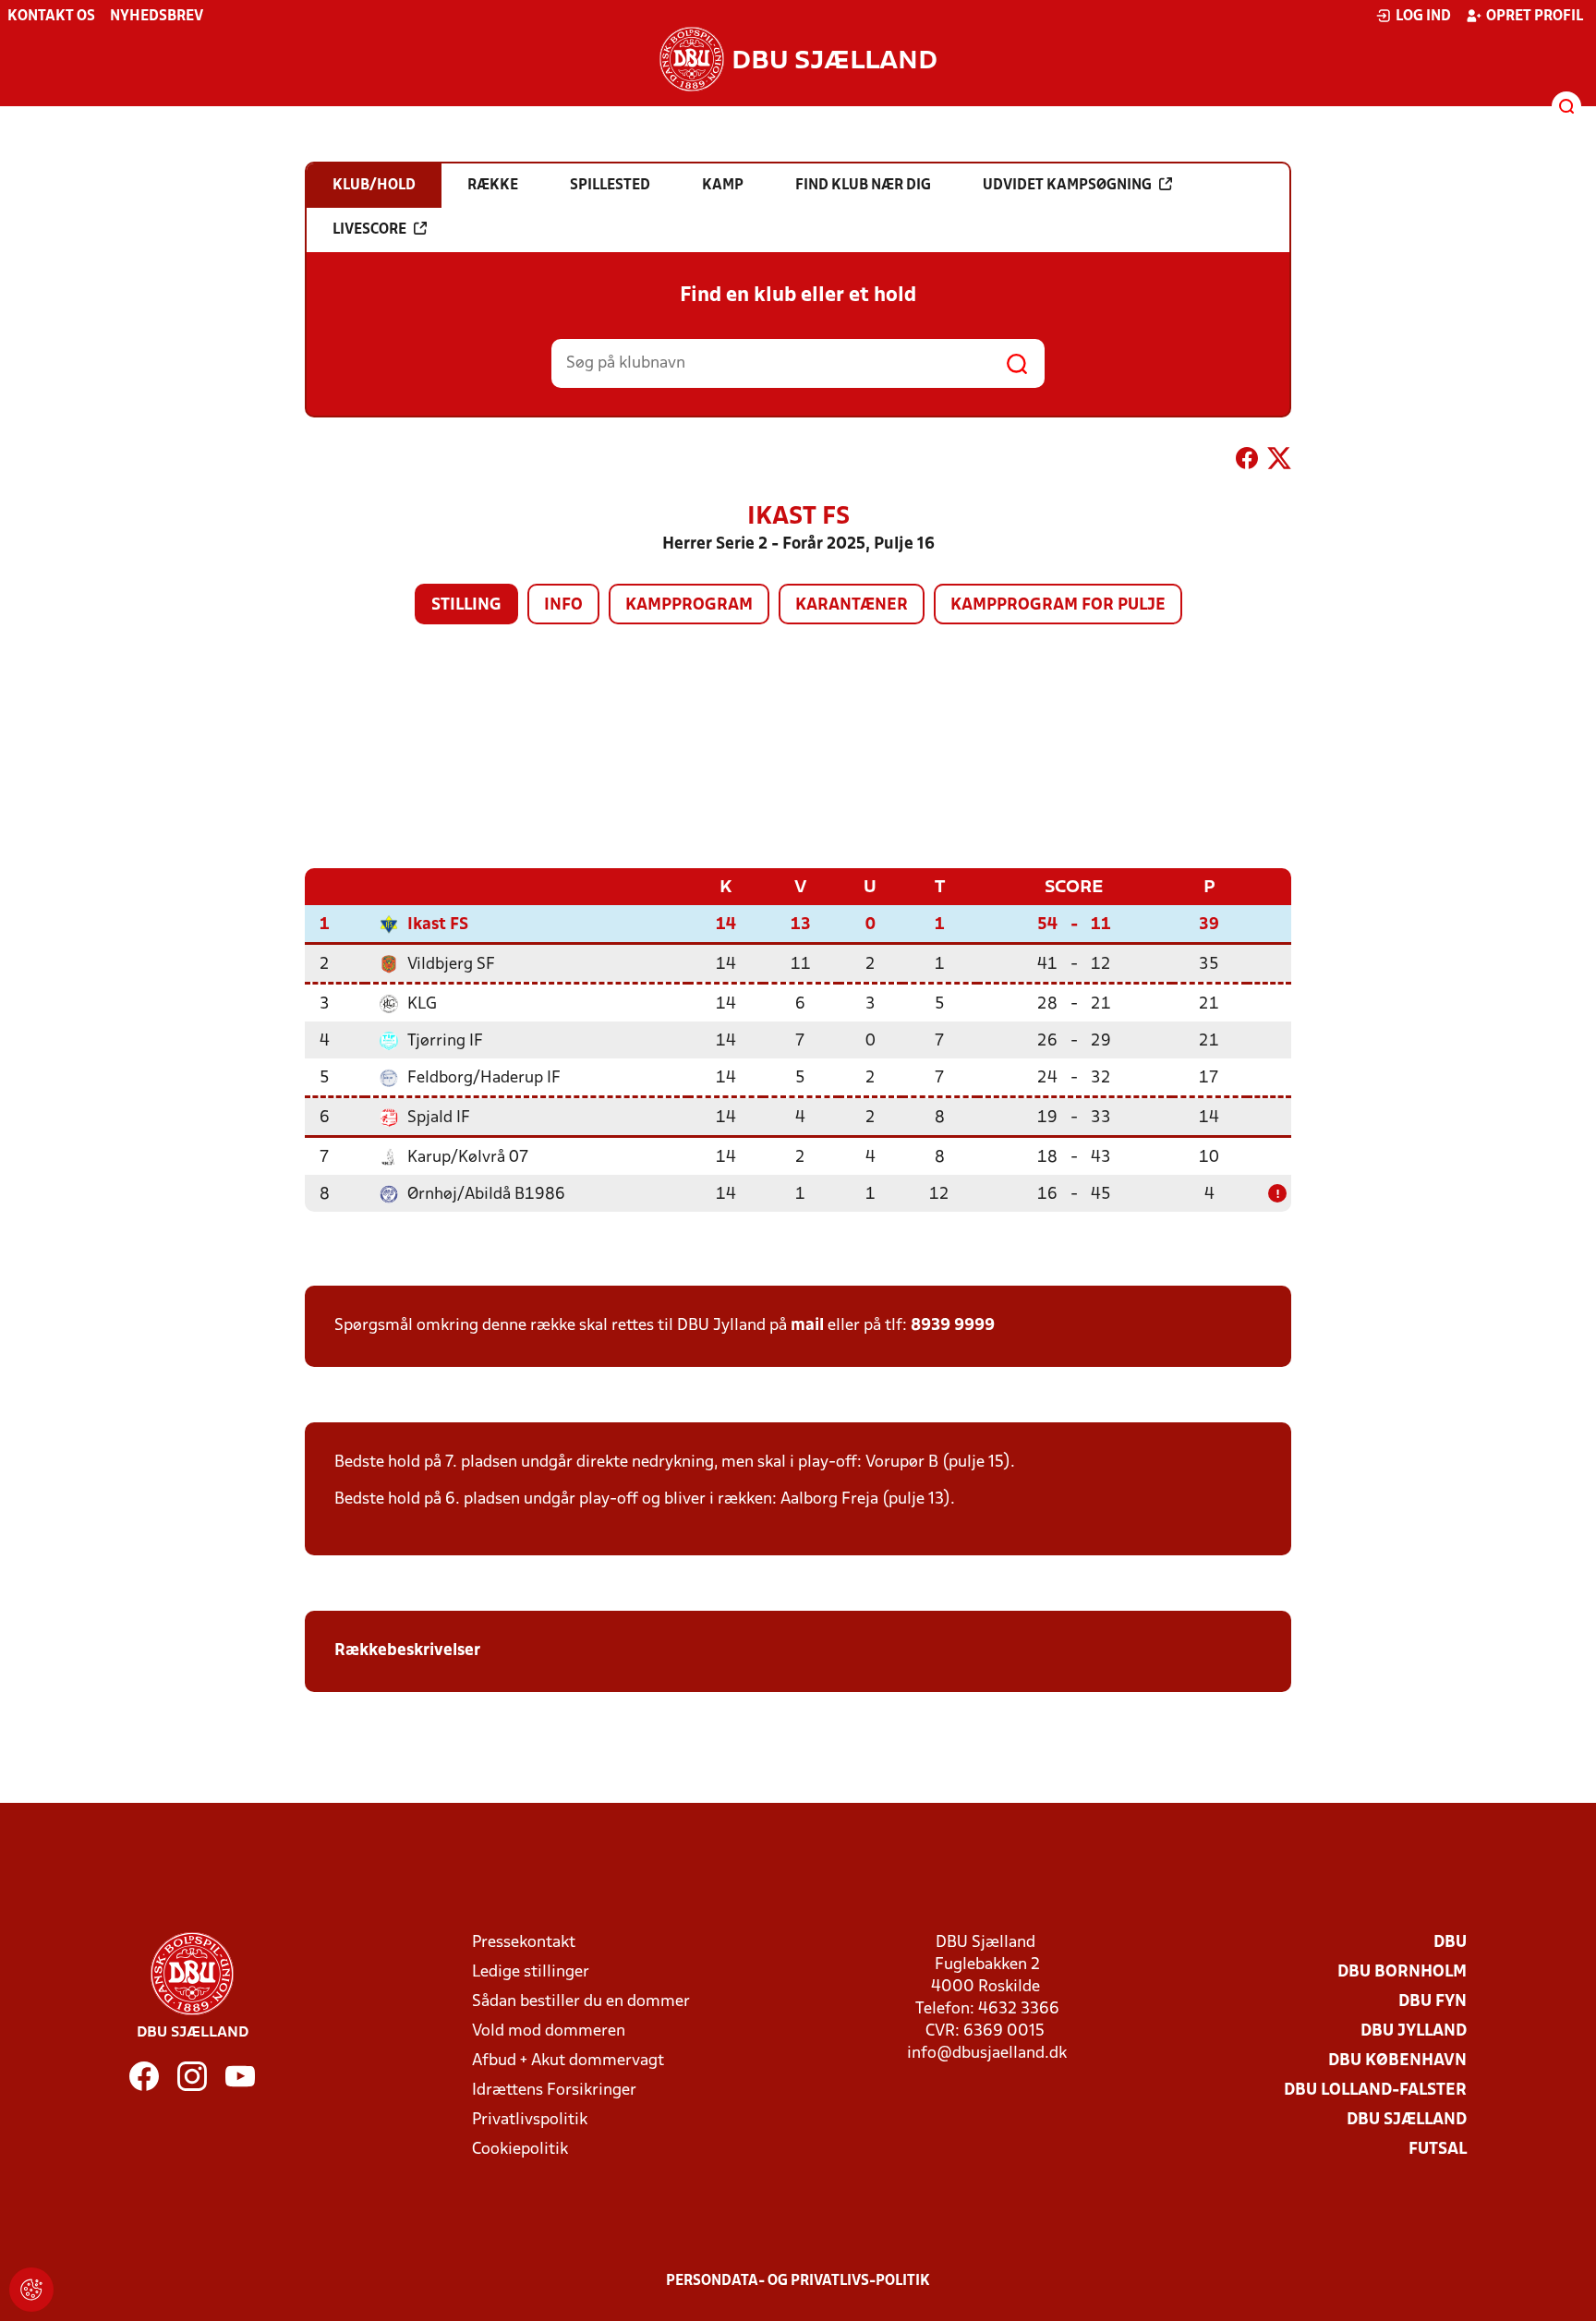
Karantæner (852, 605)
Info (563, 605)
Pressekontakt (524, 1943)
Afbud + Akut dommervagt (568, 2061)
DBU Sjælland (1407, 2120)
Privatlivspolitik (530, 2120)
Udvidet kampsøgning (1067, 186)
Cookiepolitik (520, 2150)
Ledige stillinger (531, 1972)
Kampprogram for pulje (1058, 605)
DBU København (1397, 2061)
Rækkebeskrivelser (409, 1651)
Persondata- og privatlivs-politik (798, 2281)
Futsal (1438, 2150)
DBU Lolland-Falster (1375, 2091)
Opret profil (1535, 17)
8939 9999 (953, 1326)
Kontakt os (51, 17)
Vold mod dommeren (549, 2031)
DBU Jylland (1414, 2031)
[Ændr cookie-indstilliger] (31, 2290)
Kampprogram (689, 605)
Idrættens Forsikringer (554, 2091)
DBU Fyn (1433, 2002)
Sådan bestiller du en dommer (581, 2002)
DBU (1450, 1943)
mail (807, 1326)
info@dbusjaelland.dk (987, 2054)
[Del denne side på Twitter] (1279, 462)
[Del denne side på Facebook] (1247, 462)
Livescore (369, 230)
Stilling (466, 605)
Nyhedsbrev (157, 17)
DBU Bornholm (1402, 1972)
